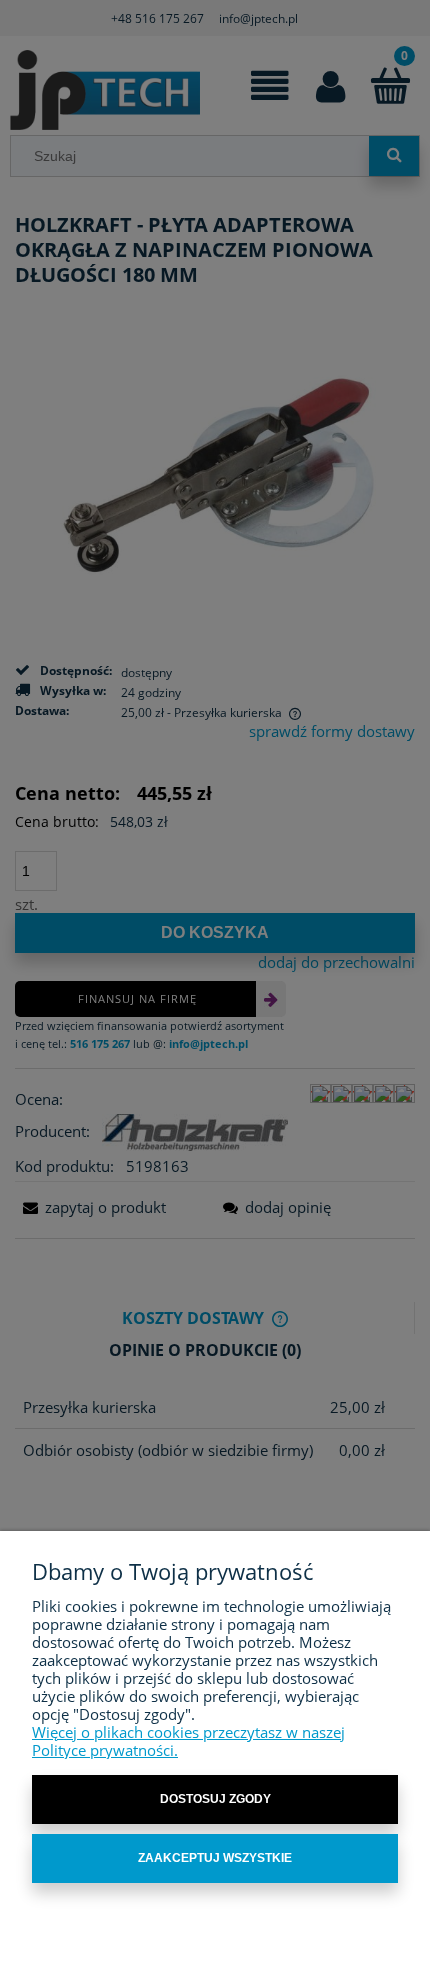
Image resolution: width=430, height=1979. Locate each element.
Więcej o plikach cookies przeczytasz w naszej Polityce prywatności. (188, 1741)
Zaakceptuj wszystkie (215, 1858)
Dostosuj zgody (215, 1799)
